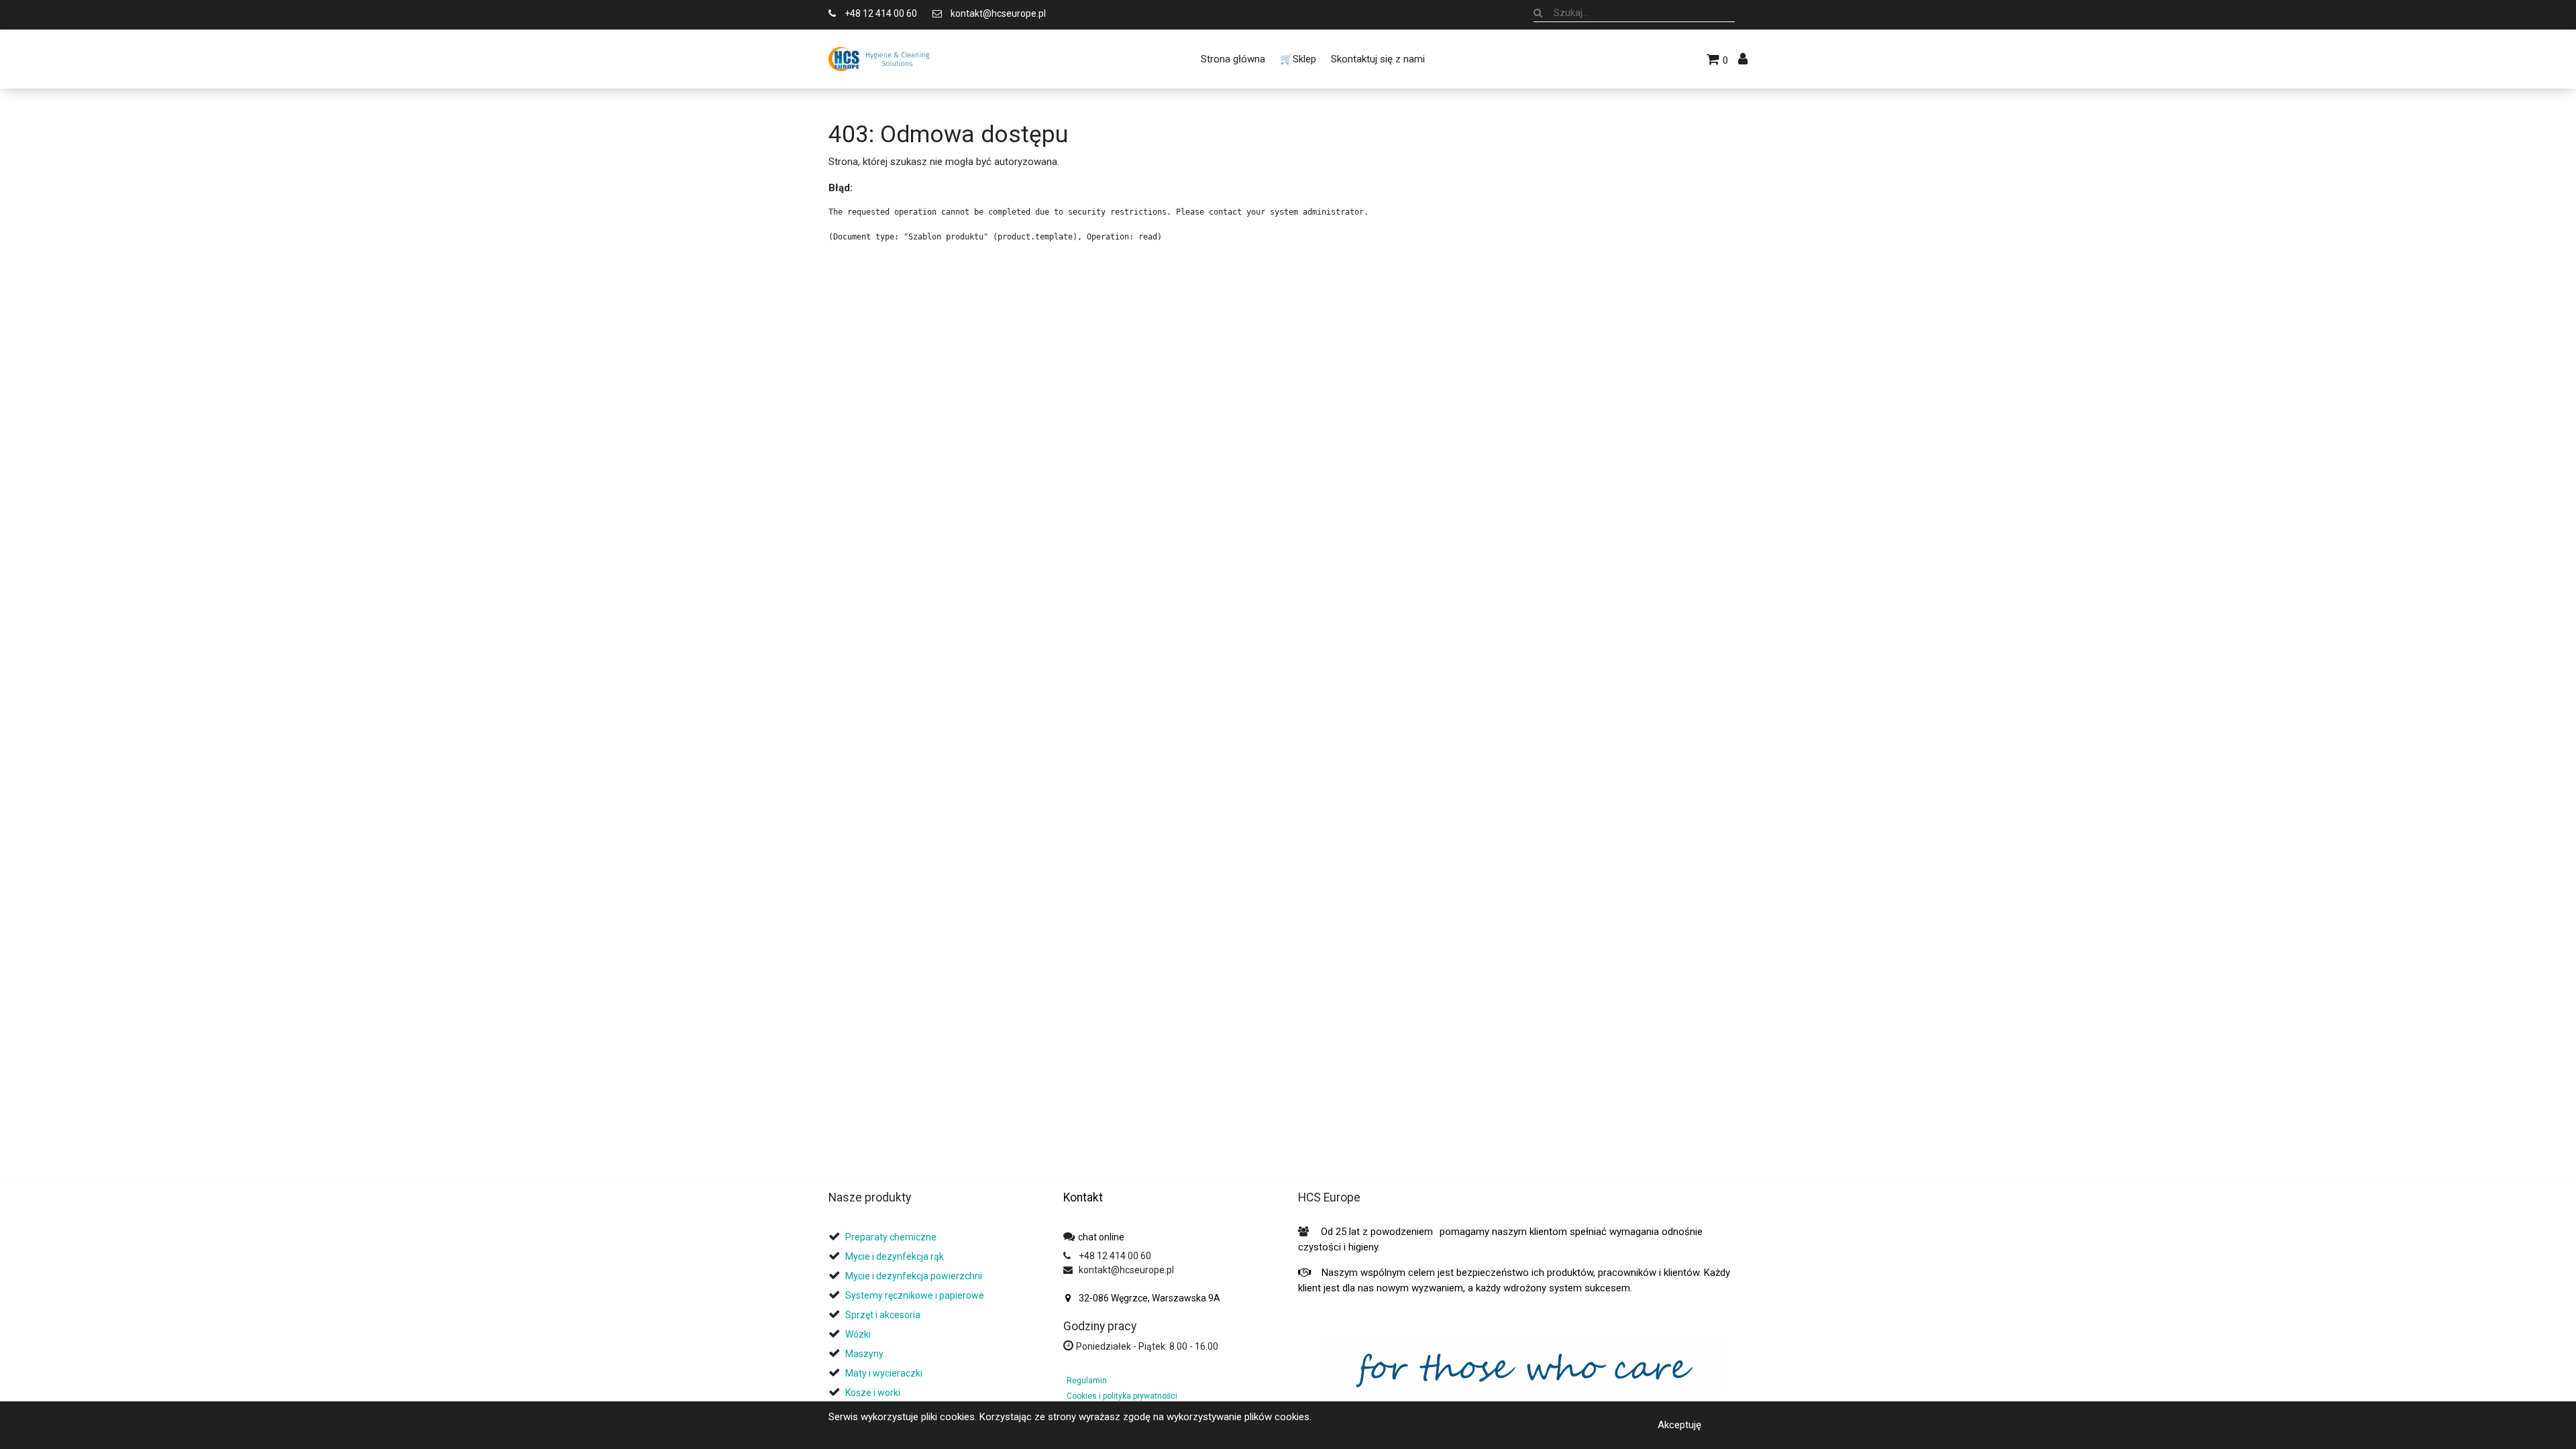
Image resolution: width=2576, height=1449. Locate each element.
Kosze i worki (873, 1393)
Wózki (858, 1334)
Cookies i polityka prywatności (1122, 1396)
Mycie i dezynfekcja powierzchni (914, 1276)
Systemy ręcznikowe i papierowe (916, 1295)
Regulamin (1087, 1381)
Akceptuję (1679, 1425)
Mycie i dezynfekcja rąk (895, 1256)
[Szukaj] (1538, 13)
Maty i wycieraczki (884, 1373)
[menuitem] (1232, 59)
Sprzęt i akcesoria (883, 1315)
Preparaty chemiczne (892, 1237)
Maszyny (864, 1354)
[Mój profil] (1743, 59)
